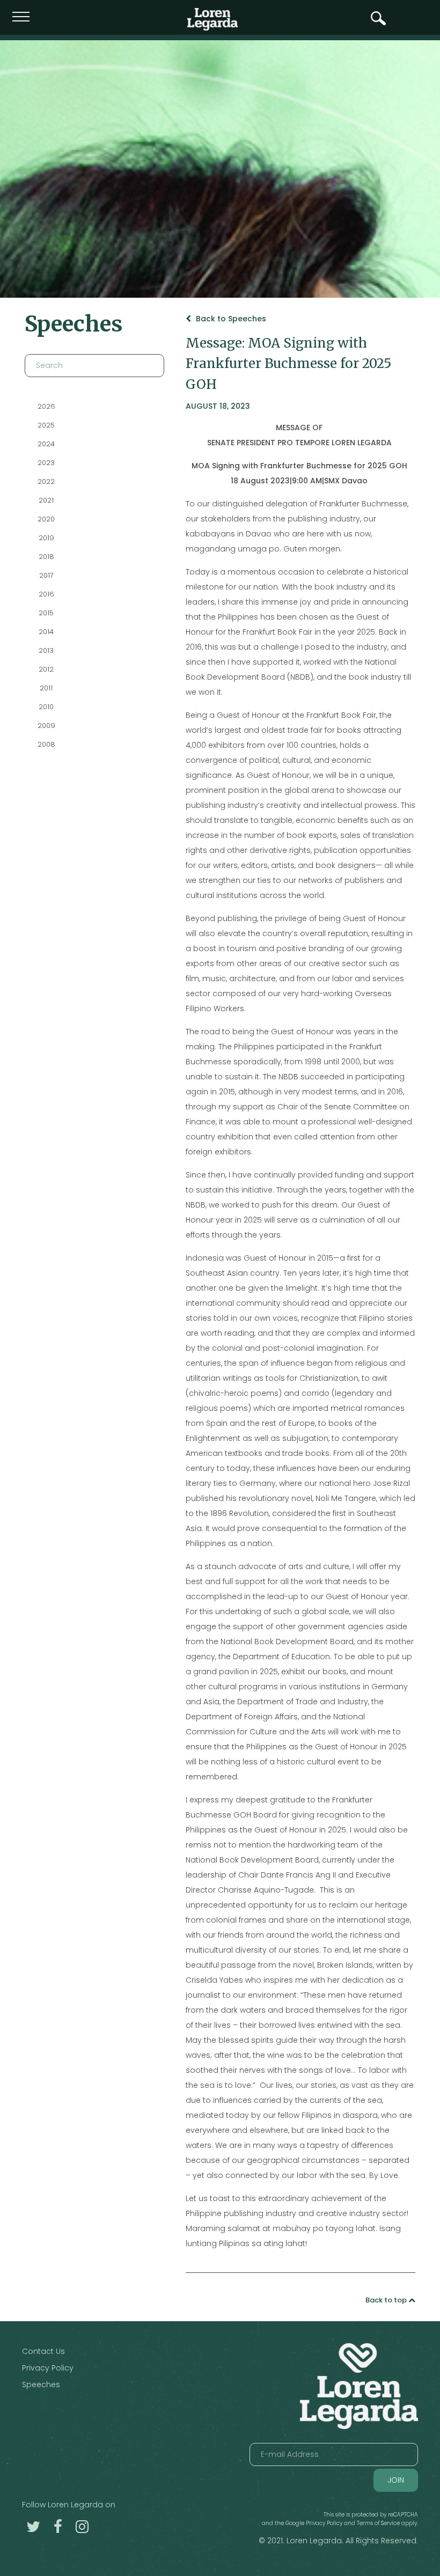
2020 (46, 519)
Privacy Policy (48, 2368)
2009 (46, 726)
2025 (46, 425)
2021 (46, 500)
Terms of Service (378, 2523)
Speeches (41, 2384)
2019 (46, 538)
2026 (46, 406)
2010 (46, 707)
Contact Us (43, 2351)
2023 (46, 463)
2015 (46, 613)
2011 (46, 688)
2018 (46, 557)
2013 (46, 650)
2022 (46, 481)
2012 (46, 669)
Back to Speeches (230, 319)
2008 (46, 744)
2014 (46, 632)
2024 (46, 444)
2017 (46, 575)
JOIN (396, 2480)
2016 (46, 594)
